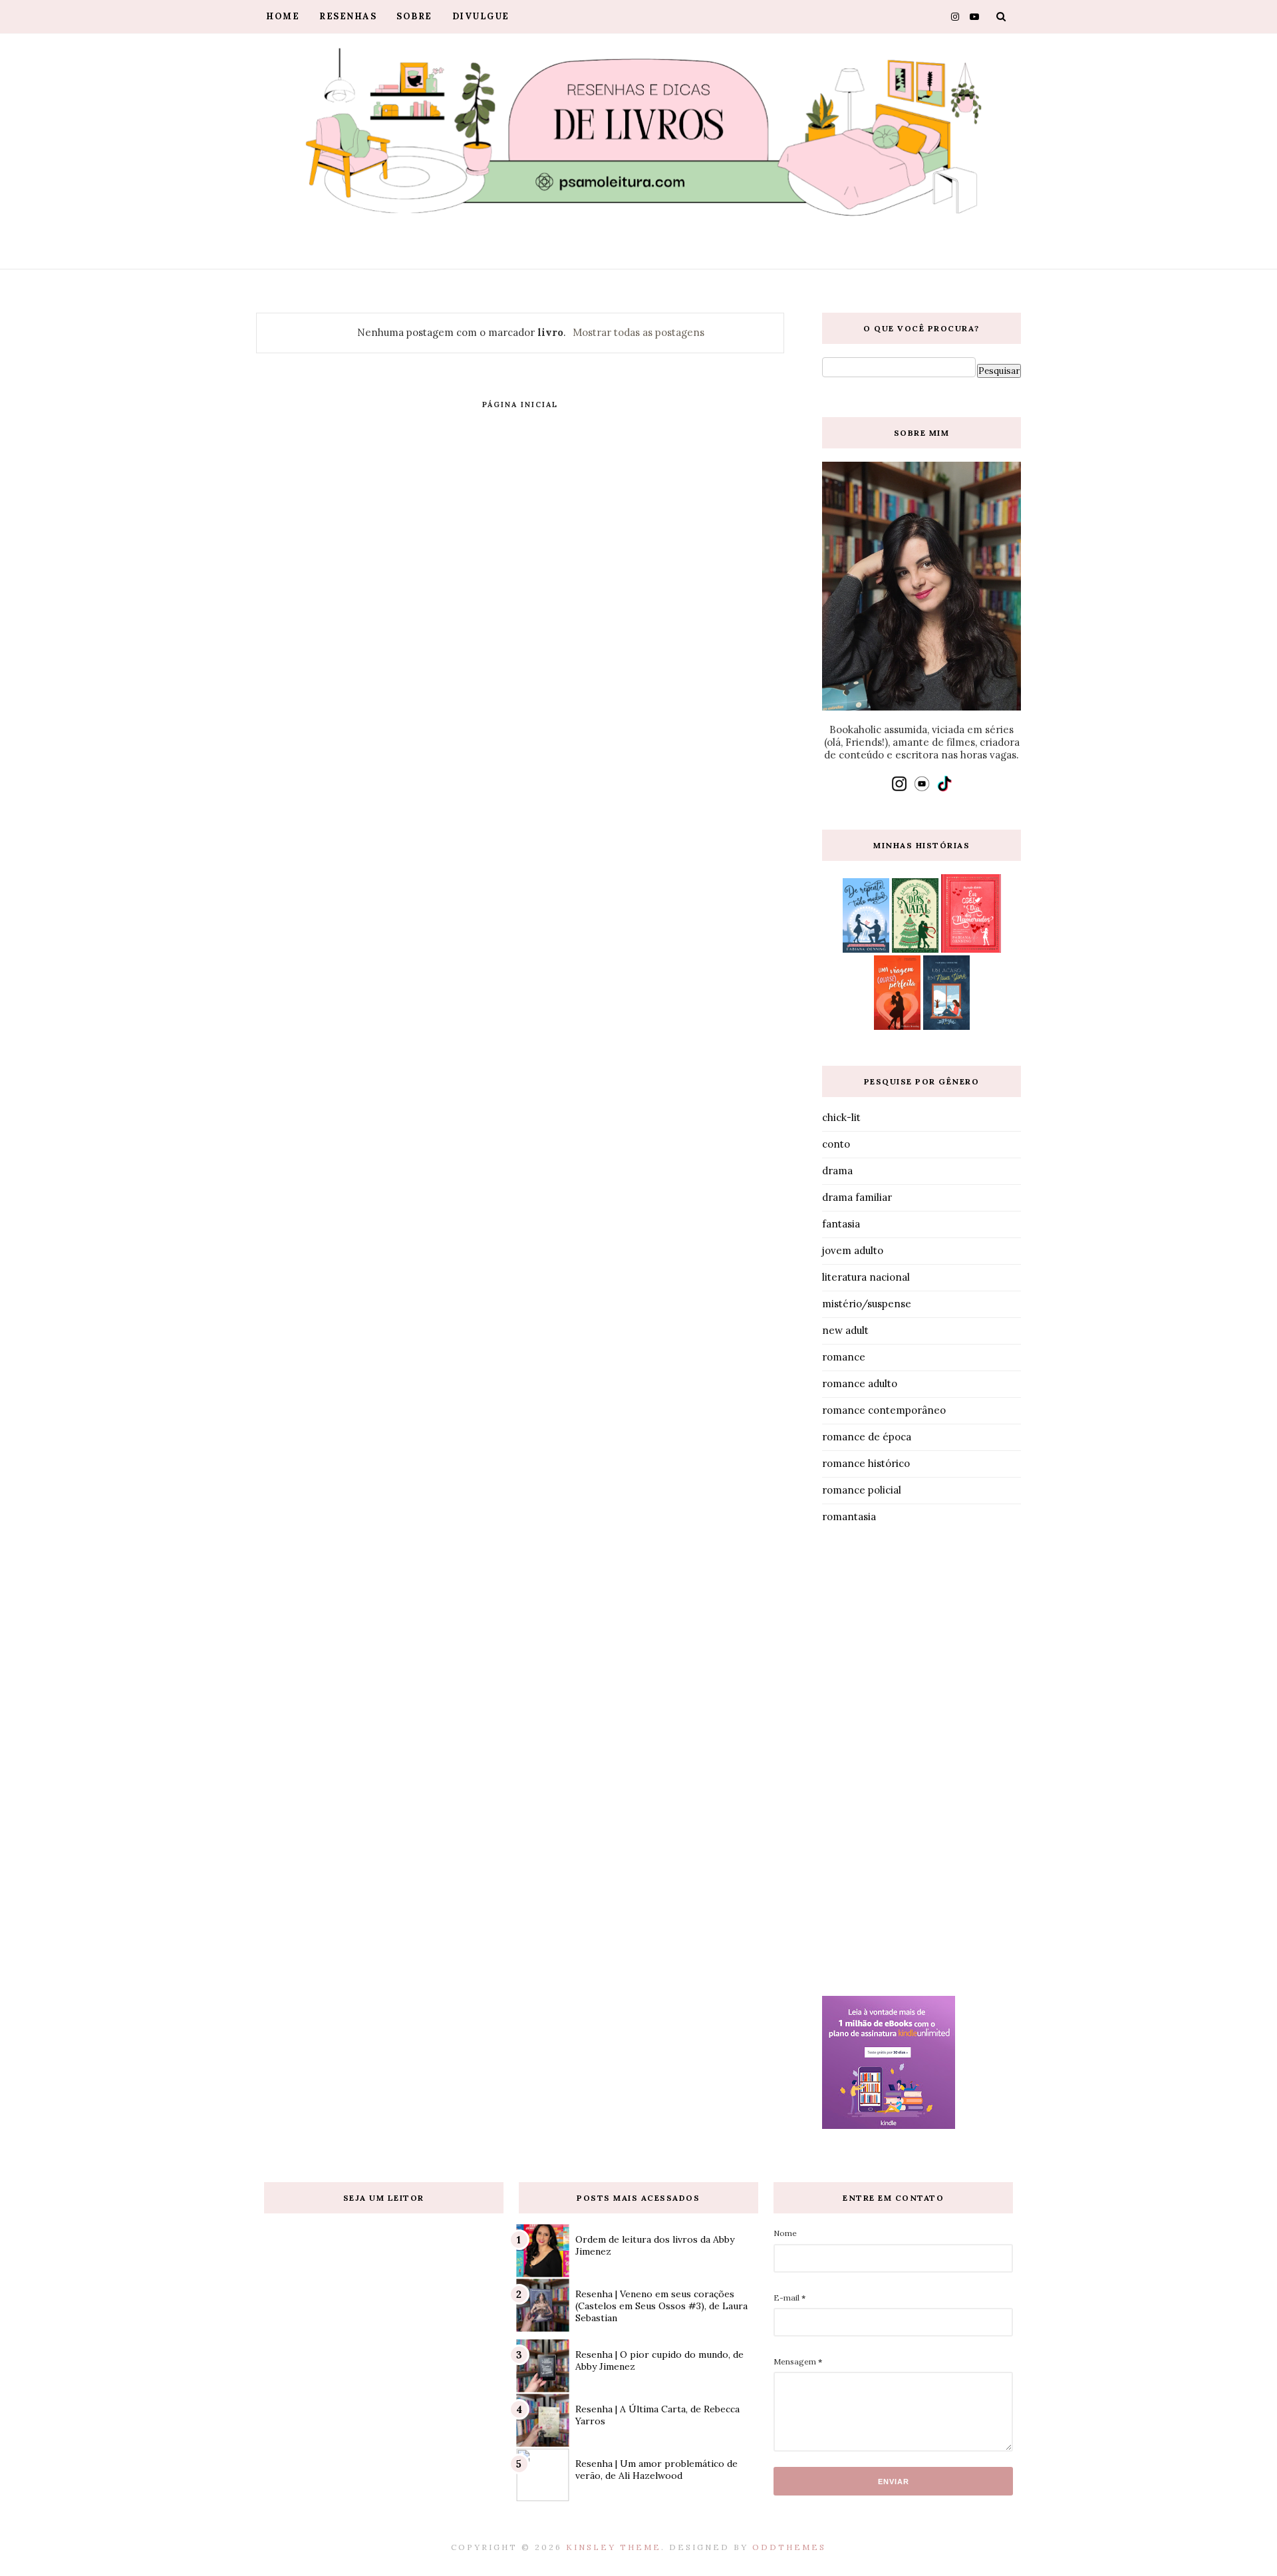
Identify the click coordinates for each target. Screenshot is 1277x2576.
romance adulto (860, 1383)
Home (283, 16)
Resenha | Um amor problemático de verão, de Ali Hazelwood (656, 2470)
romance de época (867, 1437)
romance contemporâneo (884, 1410)
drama (837, 1171)
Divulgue (481, 16)
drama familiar (857, 1197)
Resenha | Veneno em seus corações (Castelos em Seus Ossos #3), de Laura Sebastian (661, 2306)
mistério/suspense (867, 1304)
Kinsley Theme (614, 2547)
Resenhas (348, 16)
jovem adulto (853, 1250)
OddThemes (789, 2547)
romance (844, 1357)
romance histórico (866, 1463)
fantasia (841, 1224)
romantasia (849, 1517)
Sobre (414, 16)
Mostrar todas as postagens (638, 332)
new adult (845, 1330)
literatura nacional (866, 1277)
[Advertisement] (922, 1763)
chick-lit (841, 1117)
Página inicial (520, 404)
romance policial (862, 1490)
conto (836, 1144)
